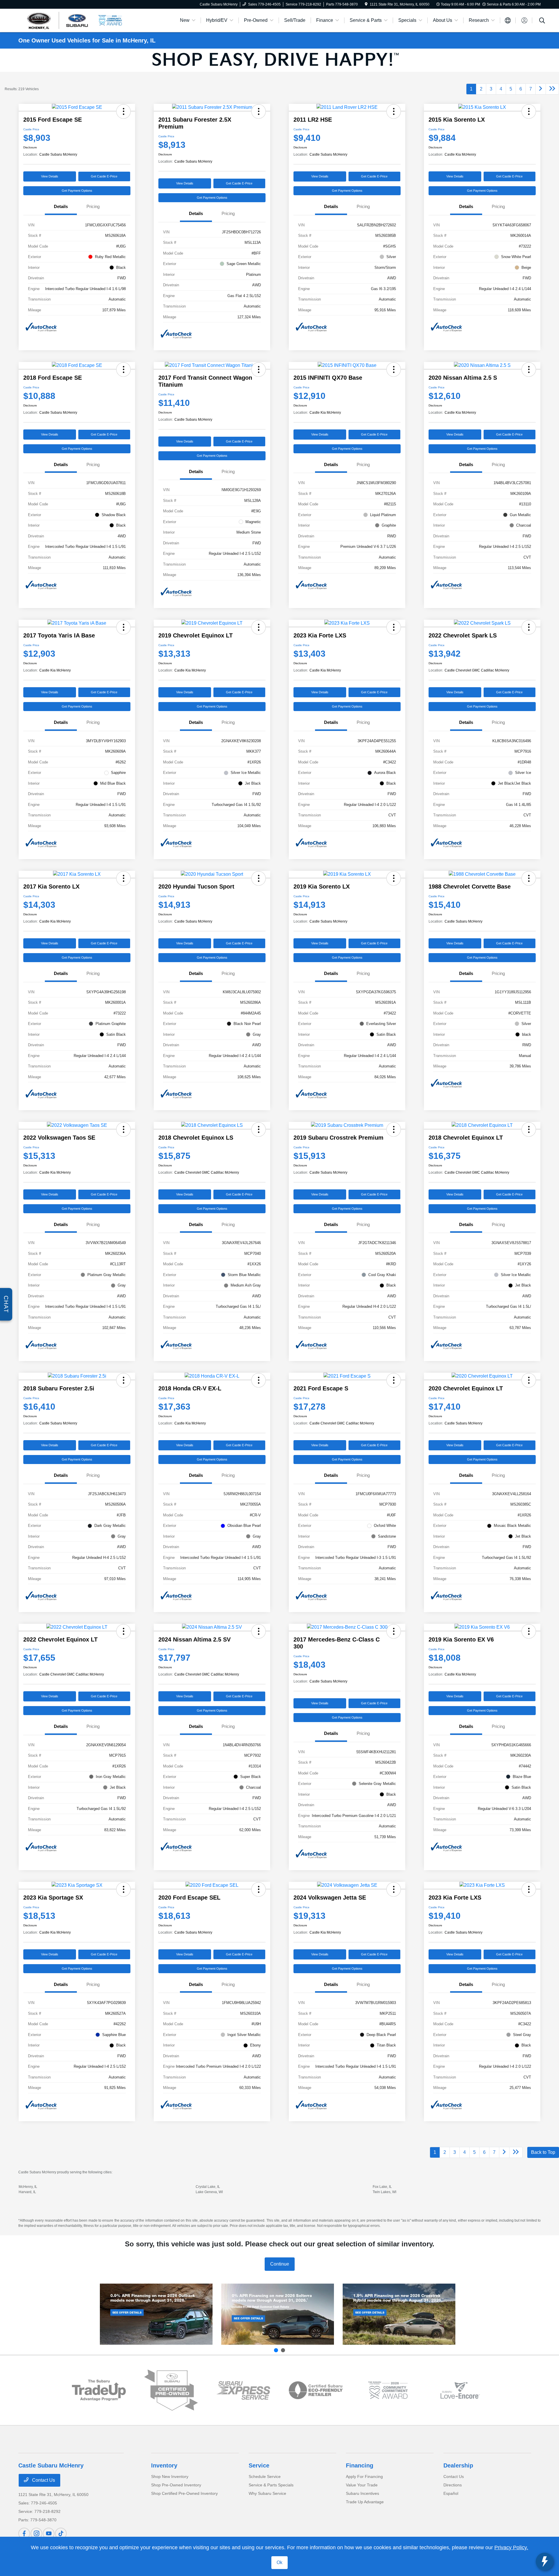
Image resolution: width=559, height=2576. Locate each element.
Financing (360, 2465)
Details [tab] (61, 206)
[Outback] (156, 2314)
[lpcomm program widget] (388, 2390)
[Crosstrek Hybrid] (399, 2314)
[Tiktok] (61, 2534)
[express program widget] (243, 2390)
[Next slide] (283, 2350)
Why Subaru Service (267, 2493)
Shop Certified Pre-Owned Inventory (184, 2493)
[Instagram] (36, 2534)
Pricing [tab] (93, 206)
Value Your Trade (362, 2485)
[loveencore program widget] (460, 2390)
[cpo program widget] (171, 2390)
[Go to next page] (541, 89)
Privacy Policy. (511, 2547)
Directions (453, 2485)
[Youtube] (49, 2534)
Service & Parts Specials (271, 2485)
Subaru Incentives (362, 2493)
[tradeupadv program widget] (99, 2390)
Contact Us (43, 2480)
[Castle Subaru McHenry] (58, 20)
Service (259, 2465)
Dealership (458, 2465)
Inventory (164, 2465)
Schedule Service (265, 2476)
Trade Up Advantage (365, 2502)
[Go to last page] (552, 89)
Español (451, 2493)
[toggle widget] (544, 2561)
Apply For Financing (364, 2476)
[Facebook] (24, 2534)
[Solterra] (278, 2314)
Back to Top (543, 2152)
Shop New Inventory (170, 2476)
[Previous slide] (276, 2350)
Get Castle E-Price (104, 176)
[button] (123, 111)
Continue (280, 2264)
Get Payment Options (77, 191)
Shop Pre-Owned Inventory (176, 2485)
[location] (366, 4)
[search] (542, 21)
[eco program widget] (316, 2390)
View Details (50, 176)
